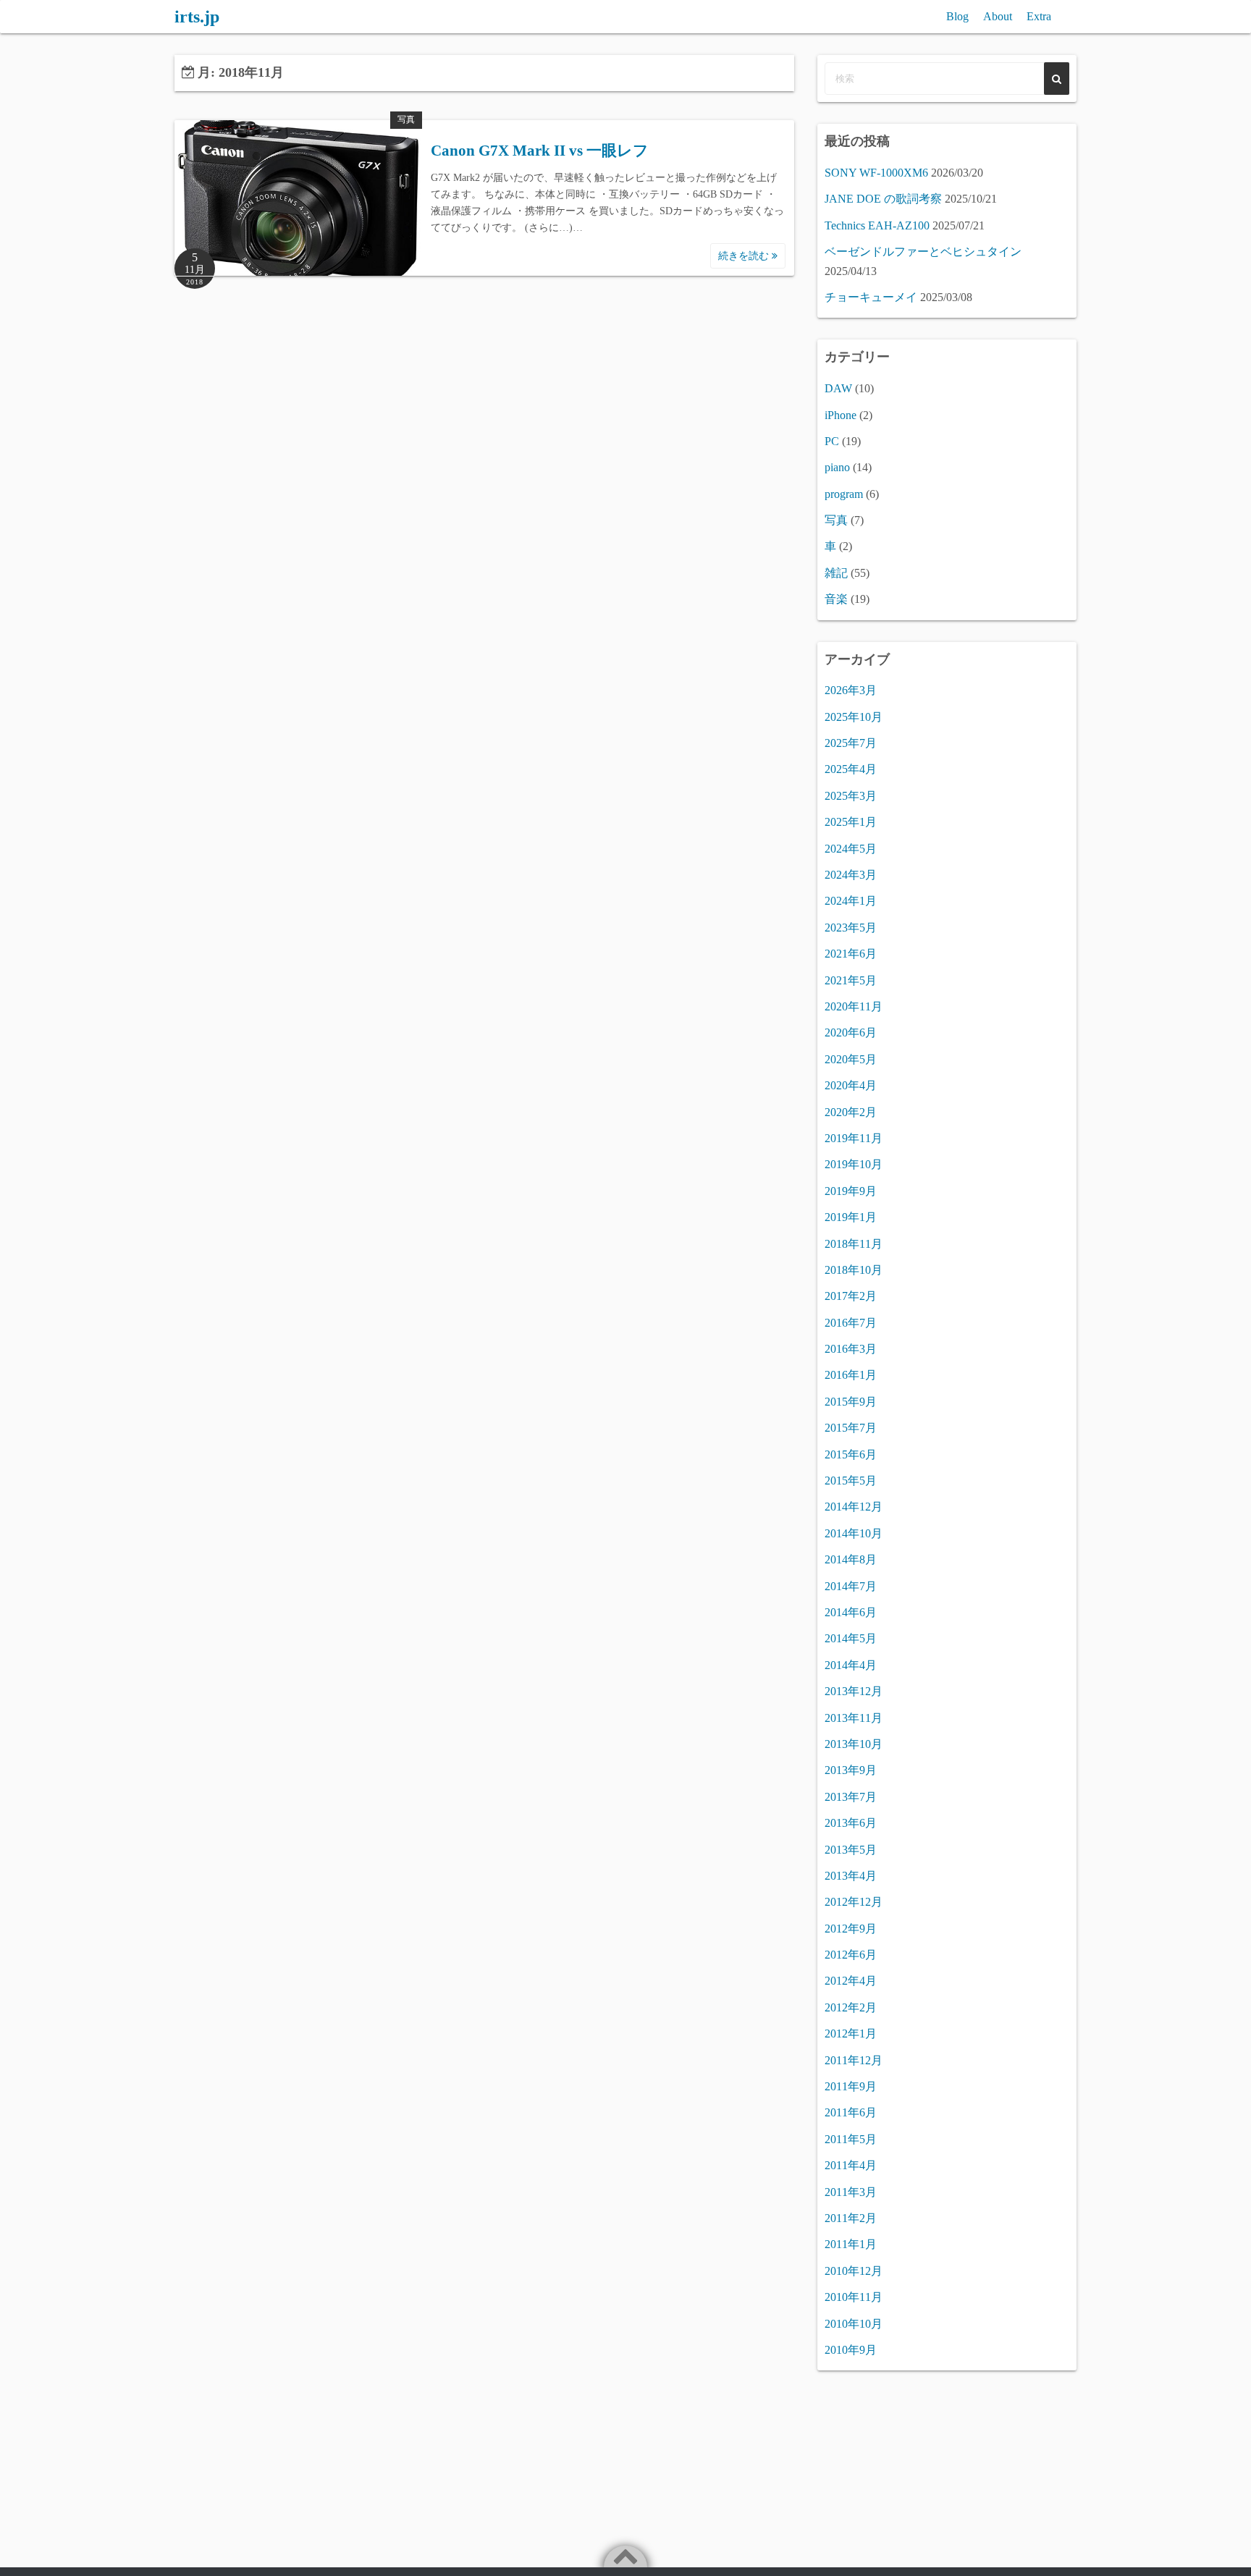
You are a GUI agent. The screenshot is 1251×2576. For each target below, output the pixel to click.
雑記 (836, 573)
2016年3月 (851, 1349)
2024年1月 (851, 901)
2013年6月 (851, 1823)
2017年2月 (851, 1296)
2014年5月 (851, 1638)
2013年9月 (851, 1770)
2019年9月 (851, 1191)
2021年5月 (851, 980)
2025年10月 (854, 717)
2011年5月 (851, 2139)
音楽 (836, 599)
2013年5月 (851, 1850)
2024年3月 (851, 875)
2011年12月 (854, 2060)
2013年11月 (854, 1718)
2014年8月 (851, 1559)
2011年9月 (851, 2086)
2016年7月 (851, 1323)
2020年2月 (851, 1112)
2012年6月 (851, 1955)
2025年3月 (851, 796)
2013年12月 (854, 1691)
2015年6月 (851, 1454)
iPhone (841, 415)
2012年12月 (854, 1902)
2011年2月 (851, 2218)
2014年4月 (851, 1665)
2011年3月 (851, 2192)
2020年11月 (854, 1006)
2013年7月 (851, 1797)
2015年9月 (851, 1402)
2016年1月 (851, 1375)
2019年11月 (854, 1138)
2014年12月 (854, 1507)
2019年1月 (851, 1217)
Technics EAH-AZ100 (877, 225)
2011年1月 (851, 2244)
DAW (838, 388)
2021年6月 (851, 954)
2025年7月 (851, 743)
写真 (406, 119)
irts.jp (197, 17)
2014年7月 (851, 1586)
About (998, 16)
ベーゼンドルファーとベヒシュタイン (923, 252)
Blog (957, 16)
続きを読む (745, 256)
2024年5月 (851, 849)
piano (837, 467)
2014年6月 (851, 1612)
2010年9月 (851, 2350)
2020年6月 (851, 1032)
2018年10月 (854, 1270)
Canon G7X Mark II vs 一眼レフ (540, 151)
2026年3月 (851, 690)
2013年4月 (851, 1876)
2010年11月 (854, 2297)
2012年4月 (851, 1981)
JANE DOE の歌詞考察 (883, 199)
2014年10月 (854, 1533)
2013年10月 (854, 1744)
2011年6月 (851, 2112)
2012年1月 (851, 2034)
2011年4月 (851, 2165)
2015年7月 (851, 1428)
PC (832, 441)
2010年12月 (854, 2271)
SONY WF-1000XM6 (876, 173)
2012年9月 (851, 1929)
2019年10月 (854, 1164)
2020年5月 (851, 1059)
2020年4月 (851, 1085)
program (844, 494)
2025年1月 (851, 822)
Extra (1039, 16)
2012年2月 (851, 2007)
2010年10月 (854, 2324)
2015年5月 (851, 1481)
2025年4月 (851, 769)
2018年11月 (854, 1244)
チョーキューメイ (871, 297)
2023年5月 (851, 928)
